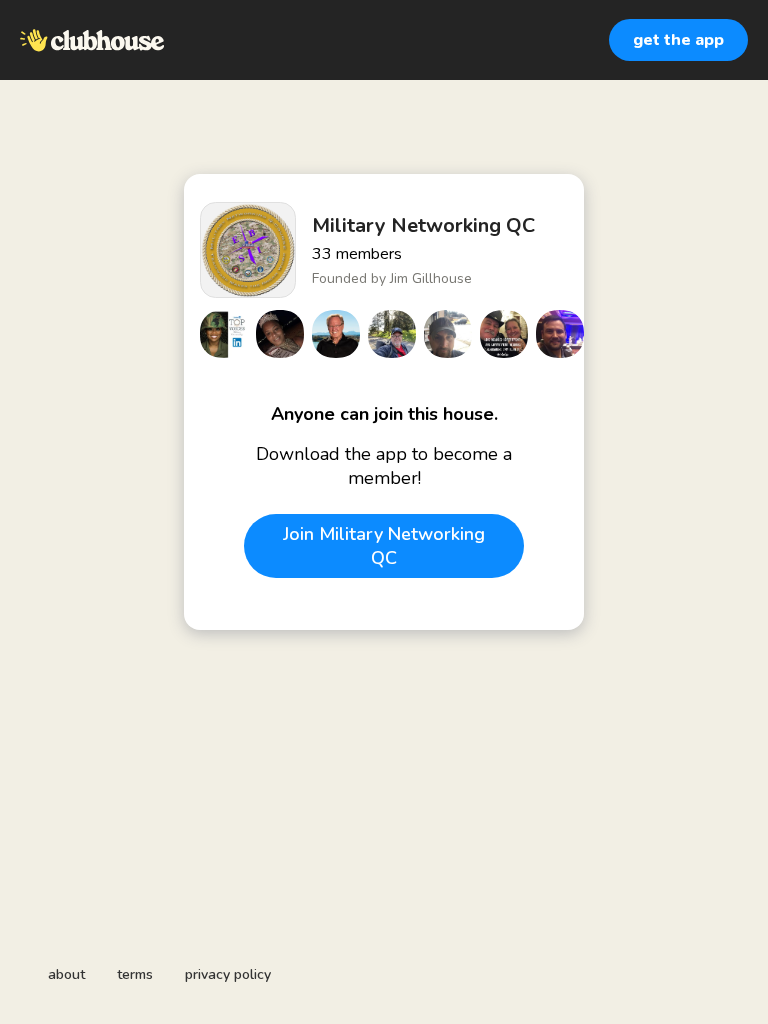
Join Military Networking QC (384, 546)
